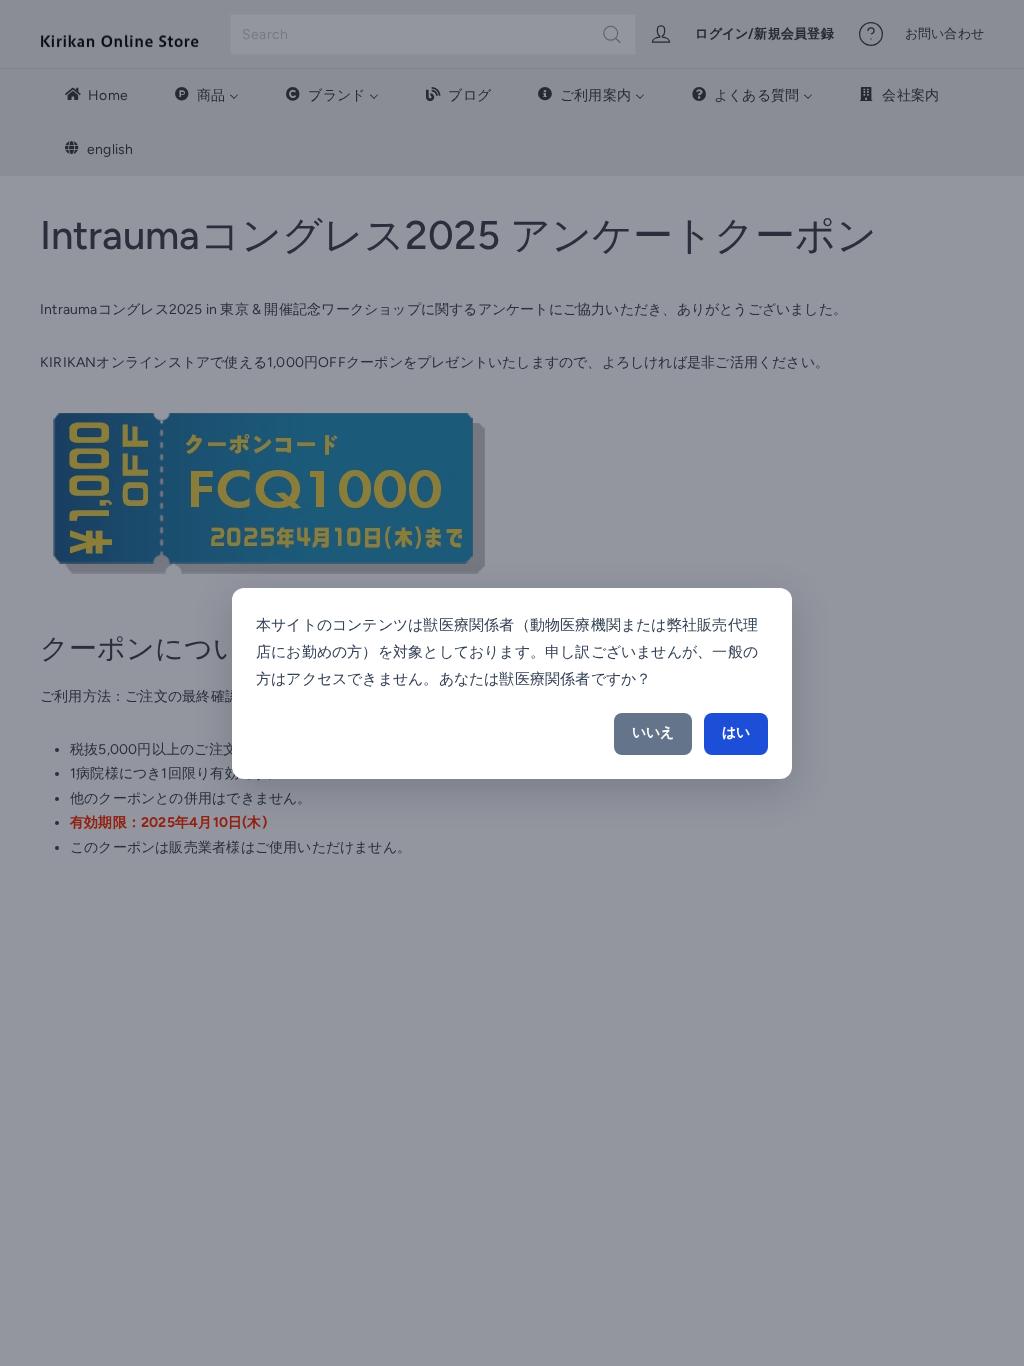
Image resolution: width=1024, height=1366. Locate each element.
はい (736, 732)
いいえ (653, 732)
